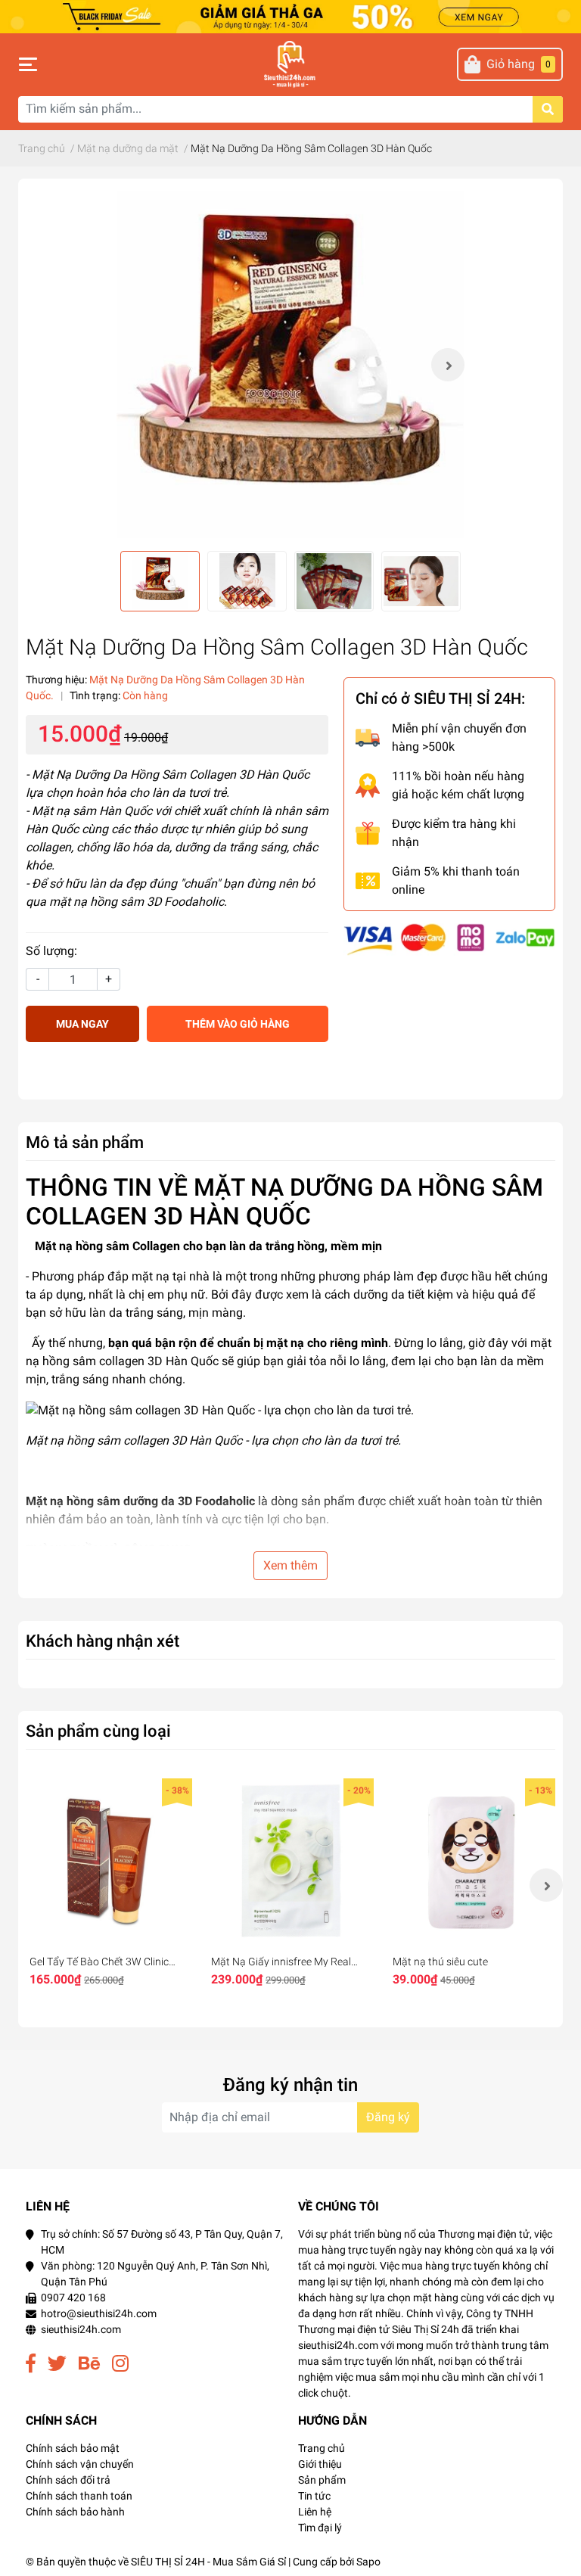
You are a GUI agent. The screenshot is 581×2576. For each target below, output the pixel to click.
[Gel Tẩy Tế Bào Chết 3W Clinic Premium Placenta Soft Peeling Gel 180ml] (109, 1862)
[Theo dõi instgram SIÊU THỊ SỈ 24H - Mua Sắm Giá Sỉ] (120, 2364)
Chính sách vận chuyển (80, 2464)
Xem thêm (290, 1565)
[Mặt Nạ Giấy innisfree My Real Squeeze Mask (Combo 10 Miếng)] (290, 1862)
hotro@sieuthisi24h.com (99, 2313)
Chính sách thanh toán (79, 2496)
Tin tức (314, 2496)
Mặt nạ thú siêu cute (440, 1962)
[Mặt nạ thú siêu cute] (472, 1862)
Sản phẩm (322, 2480)
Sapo (368, 2562)
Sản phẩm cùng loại (98, 1731)
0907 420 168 (73, 2298)
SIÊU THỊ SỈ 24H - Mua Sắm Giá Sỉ (208, 2562)
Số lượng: (51, 951)
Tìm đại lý (320, 2528)
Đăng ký (388, 2117)
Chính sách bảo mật (73, 2448)
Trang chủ (322, 2448)
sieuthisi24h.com (81, 2329)
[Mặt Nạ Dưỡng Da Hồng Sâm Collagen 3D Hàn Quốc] (290, 365)
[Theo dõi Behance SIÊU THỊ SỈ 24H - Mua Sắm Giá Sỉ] (89, 2364)
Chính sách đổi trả (68, 2480)
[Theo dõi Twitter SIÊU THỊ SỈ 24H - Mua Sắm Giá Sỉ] (57, 2364)
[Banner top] (290, 16)
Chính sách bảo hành (75, 2512)
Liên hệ (315, 2512)
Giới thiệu (320, 2464)
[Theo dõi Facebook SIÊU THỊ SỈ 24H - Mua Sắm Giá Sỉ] (31, 2364)
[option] (290, 365)
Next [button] (448, 365)
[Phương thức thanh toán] (449, 939)
